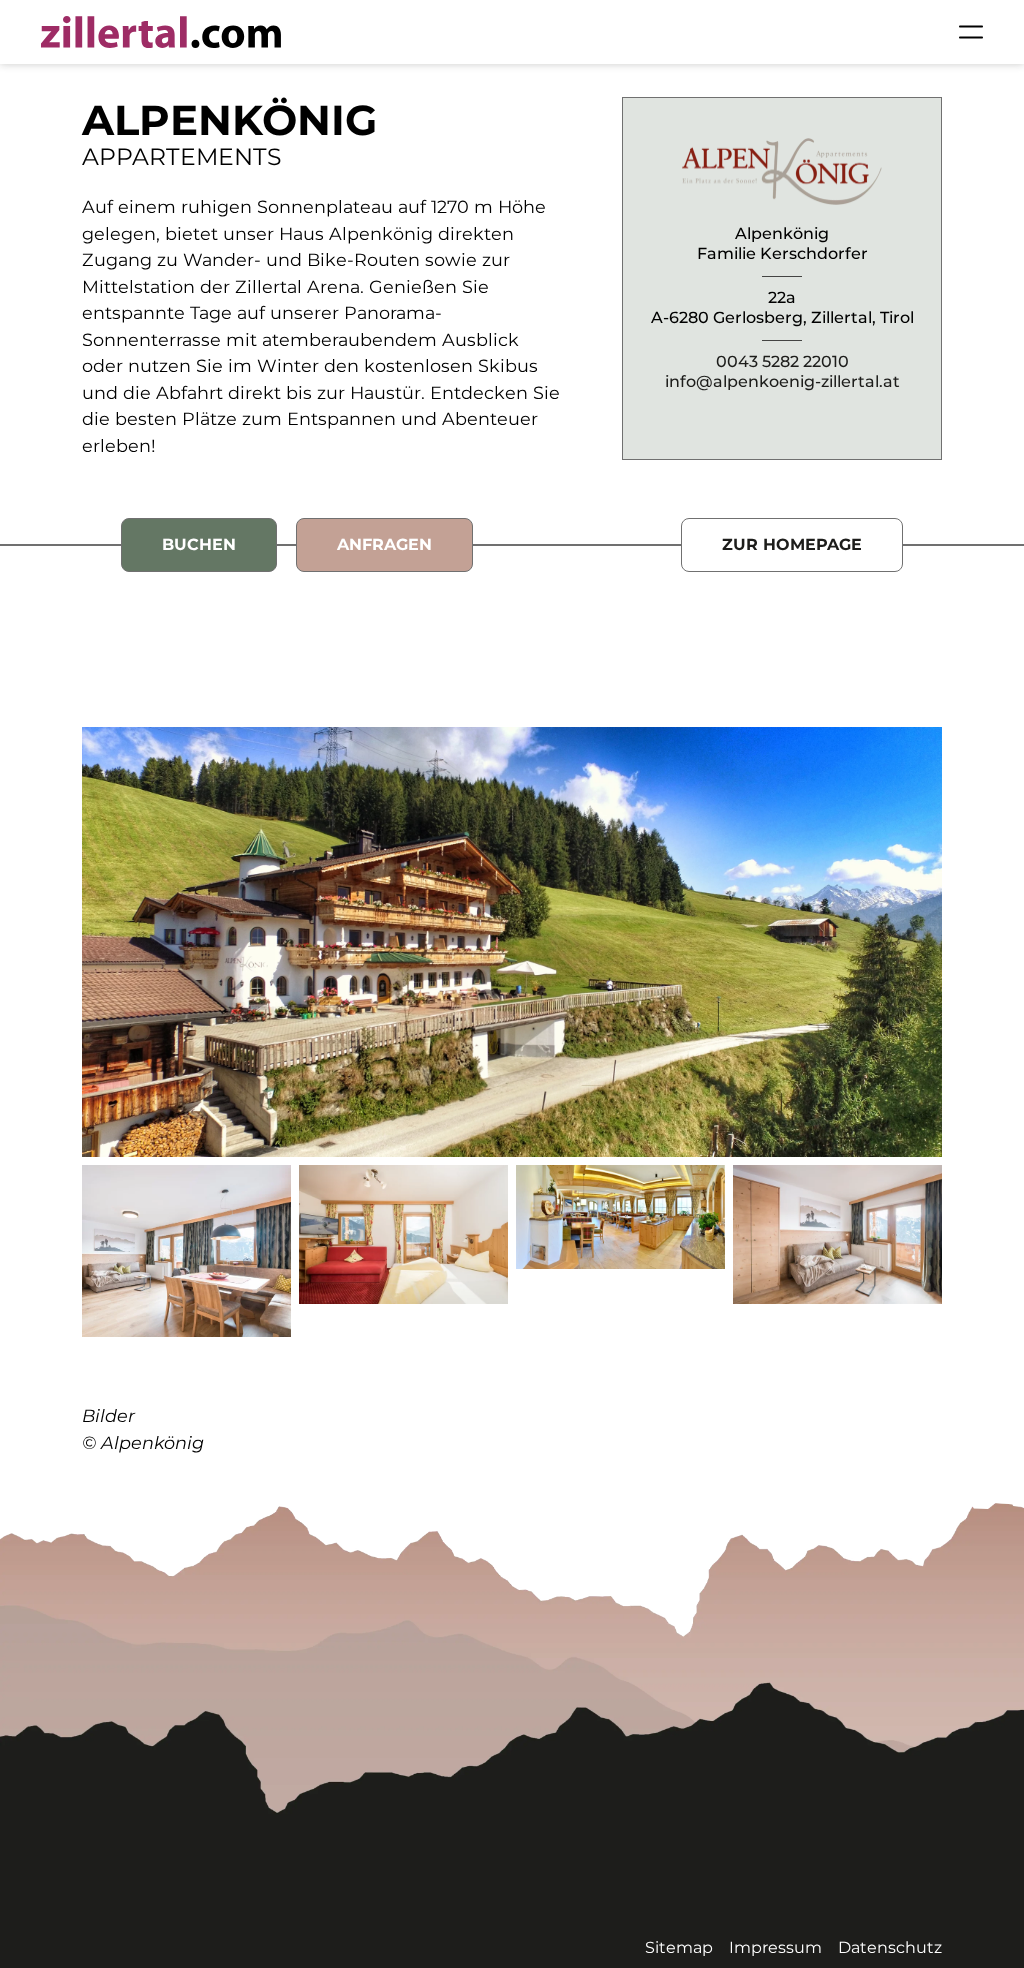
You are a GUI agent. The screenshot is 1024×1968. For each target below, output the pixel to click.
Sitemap (679, 1947)
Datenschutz (890, 1947)
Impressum (775, 1947)
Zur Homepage (792, 544)
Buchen (199, 544)
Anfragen (384, 544)
